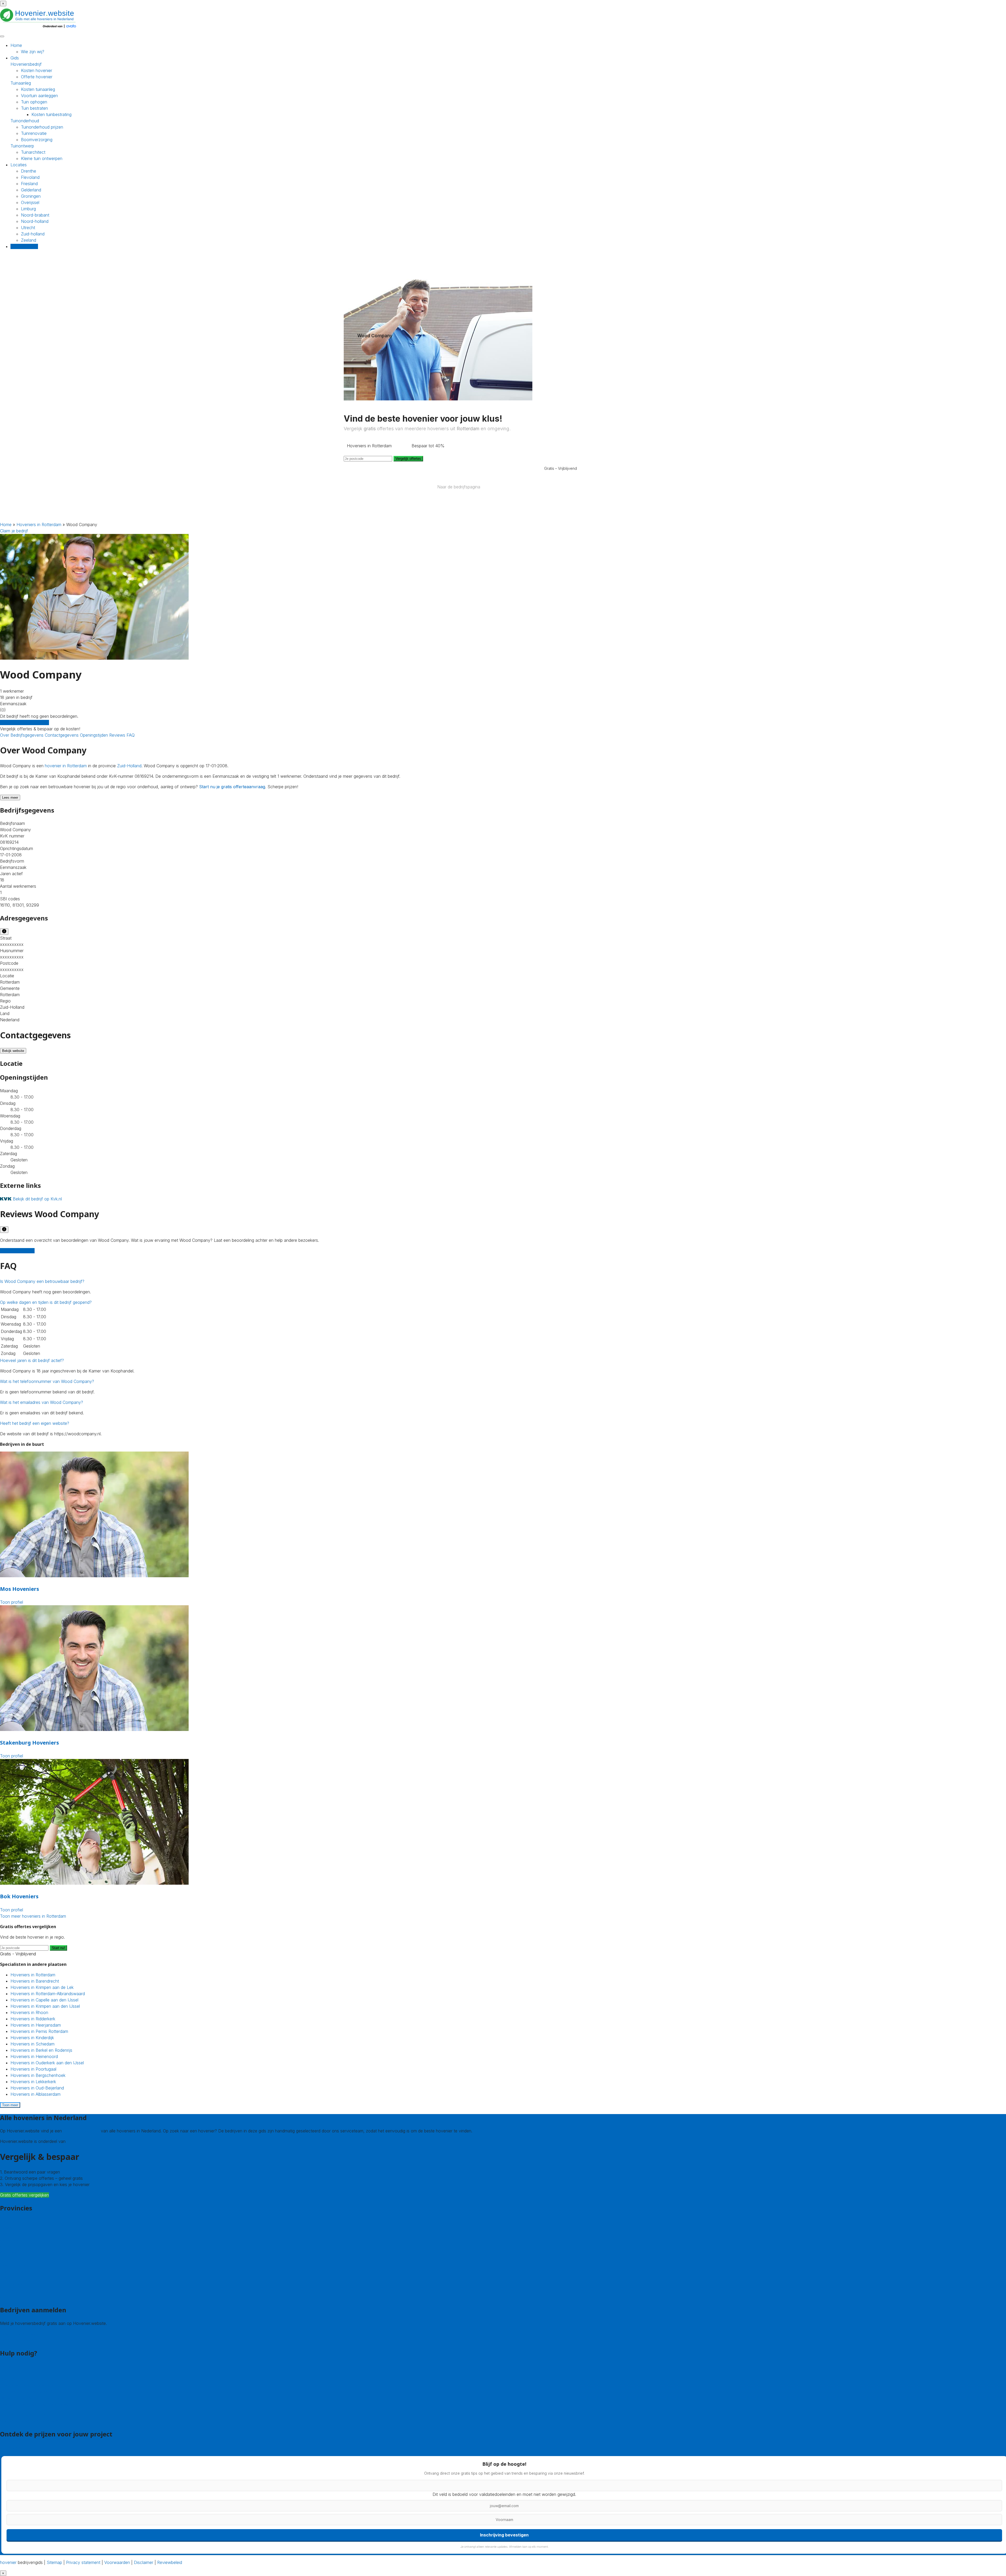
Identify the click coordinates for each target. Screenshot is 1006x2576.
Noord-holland (35, 221)
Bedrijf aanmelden (17, 2340)
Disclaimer (144, 2562)
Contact (8, 2367)
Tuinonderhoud (25, 121)
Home (16, 45)
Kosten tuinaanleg (38, 89)
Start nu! (58, 1948)
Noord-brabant (35, 215)
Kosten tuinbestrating (51, 114)
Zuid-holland (33, 234)
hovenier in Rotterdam (66, 766)
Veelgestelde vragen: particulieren (32, 2415)
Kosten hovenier (37, 70)
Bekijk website (13, 1051)
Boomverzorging (37, 140)
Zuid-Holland (129, 766)
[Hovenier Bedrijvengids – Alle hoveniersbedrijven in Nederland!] (39, 29)
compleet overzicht (81, 2131)
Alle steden (10, 2297)
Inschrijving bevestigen (504, 2535)
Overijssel (30, 202)
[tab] (503, 1281)
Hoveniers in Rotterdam (39, 525)
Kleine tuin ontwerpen (42, 158)
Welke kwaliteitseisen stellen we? (31, 2398)
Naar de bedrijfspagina (459, 487)
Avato (72, 2141)
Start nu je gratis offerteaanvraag (232, 787)
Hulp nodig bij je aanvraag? (26, 2392)
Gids (15, 58)
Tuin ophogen (34, 102)
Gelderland (31, 190)
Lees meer (10, 798)
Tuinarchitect (33, 152)
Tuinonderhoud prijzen (42, 127)
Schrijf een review (17, 1251)
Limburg (28, 209)
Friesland (29, 184)
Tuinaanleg (21, 83)
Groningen (31, 196)
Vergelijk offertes (408, 459)
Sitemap (54, 2562)
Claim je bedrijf (14, 531)
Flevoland (30, 177)
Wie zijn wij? (33, 52)
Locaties (19, 165)
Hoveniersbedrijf (26, 64)
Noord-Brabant (14, 2265)
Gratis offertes (24, 246)
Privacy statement (83, 2562)
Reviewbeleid (170, 2562)
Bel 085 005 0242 (18, 2373)
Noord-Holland (14, 2272)
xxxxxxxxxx (12, 944)
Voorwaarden (117, 2562)
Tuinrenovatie (34, 133)
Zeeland (29, 240)
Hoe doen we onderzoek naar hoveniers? (40, 2404)
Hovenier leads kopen (21, 2334)
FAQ (131, 735)
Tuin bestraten (34, 108)
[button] (42, 1281)
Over (5, 735)
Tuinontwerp (22, 146)
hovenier (8, 2562)
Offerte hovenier (37, 77)
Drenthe (29, 171)
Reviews (118, 735)
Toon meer (10, 2105)
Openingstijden (95, 735)
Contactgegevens (62, 735)
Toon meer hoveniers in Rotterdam (33, 1916)
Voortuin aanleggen (39, 96)
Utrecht (28, 228)
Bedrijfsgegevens (28, 735)
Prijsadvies (10, 2447)
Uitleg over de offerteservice (27, 2385)
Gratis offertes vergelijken (24, 722)
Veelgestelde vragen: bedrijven (29, 2421)
